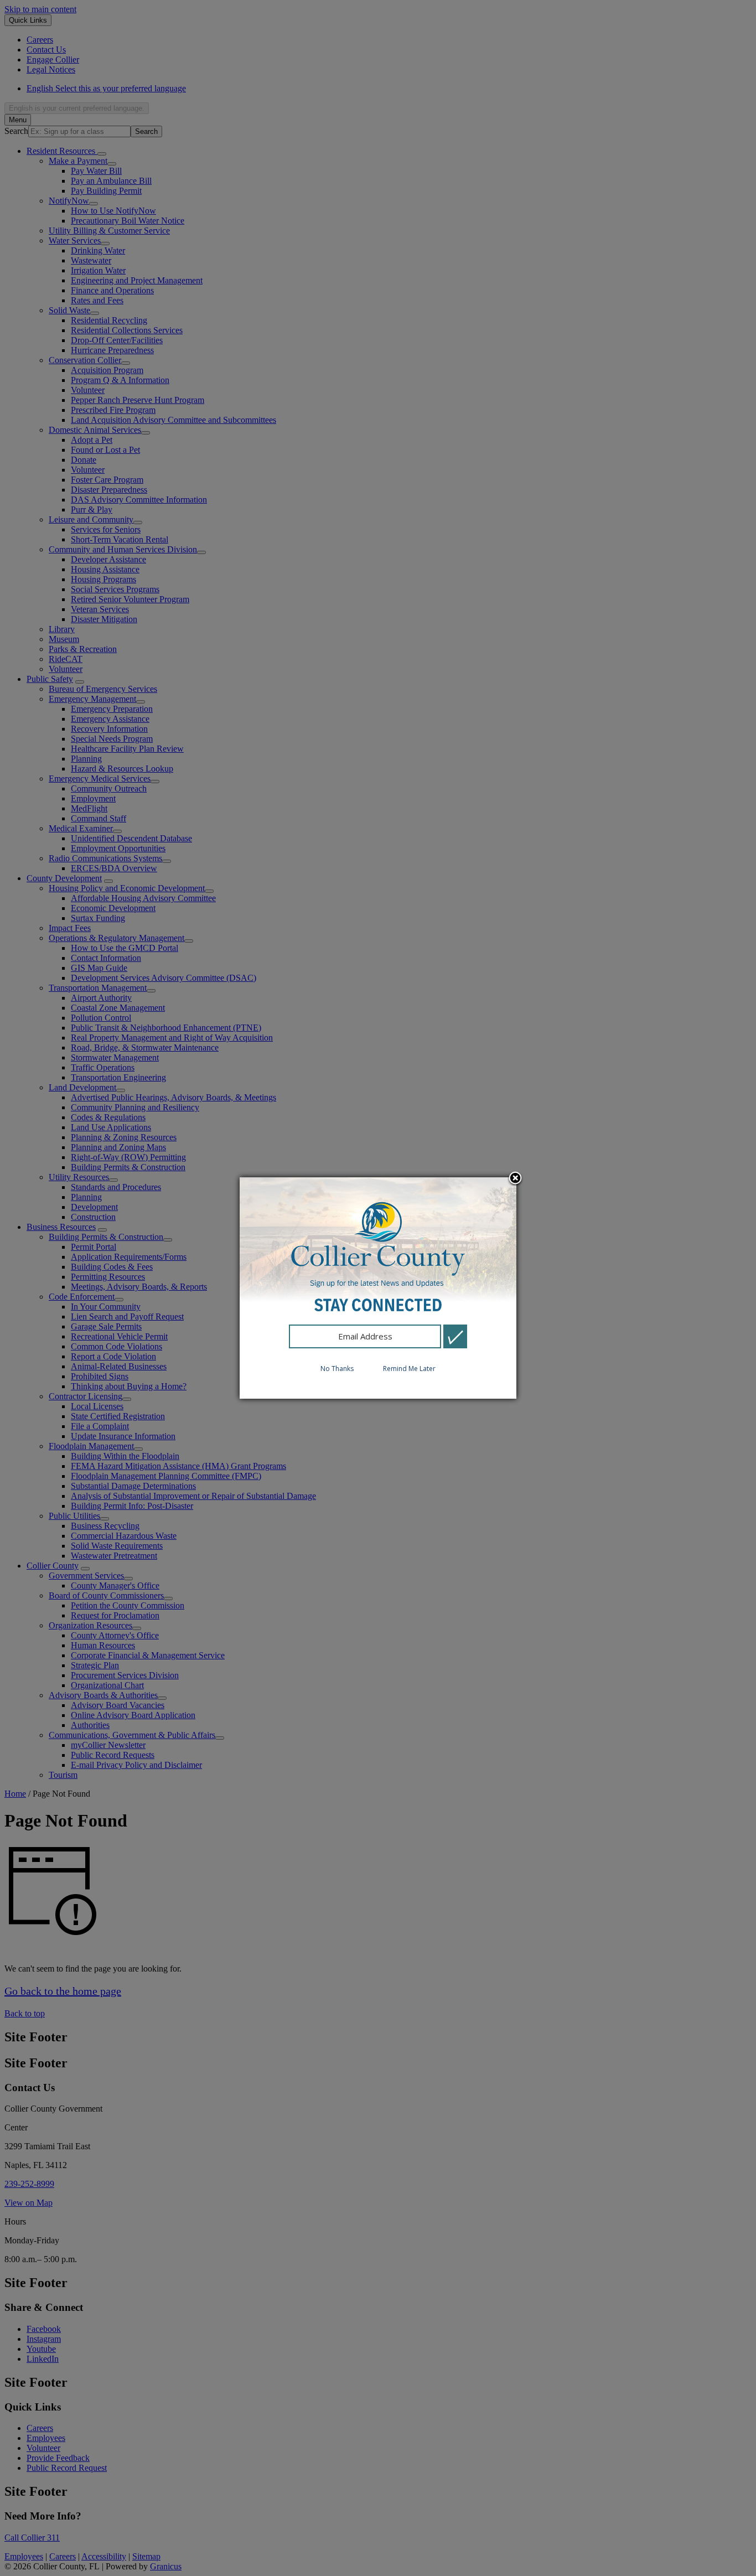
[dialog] (378, 1288)
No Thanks (337, 1369)
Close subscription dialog (515, 1179)
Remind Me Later (409, 1369)
